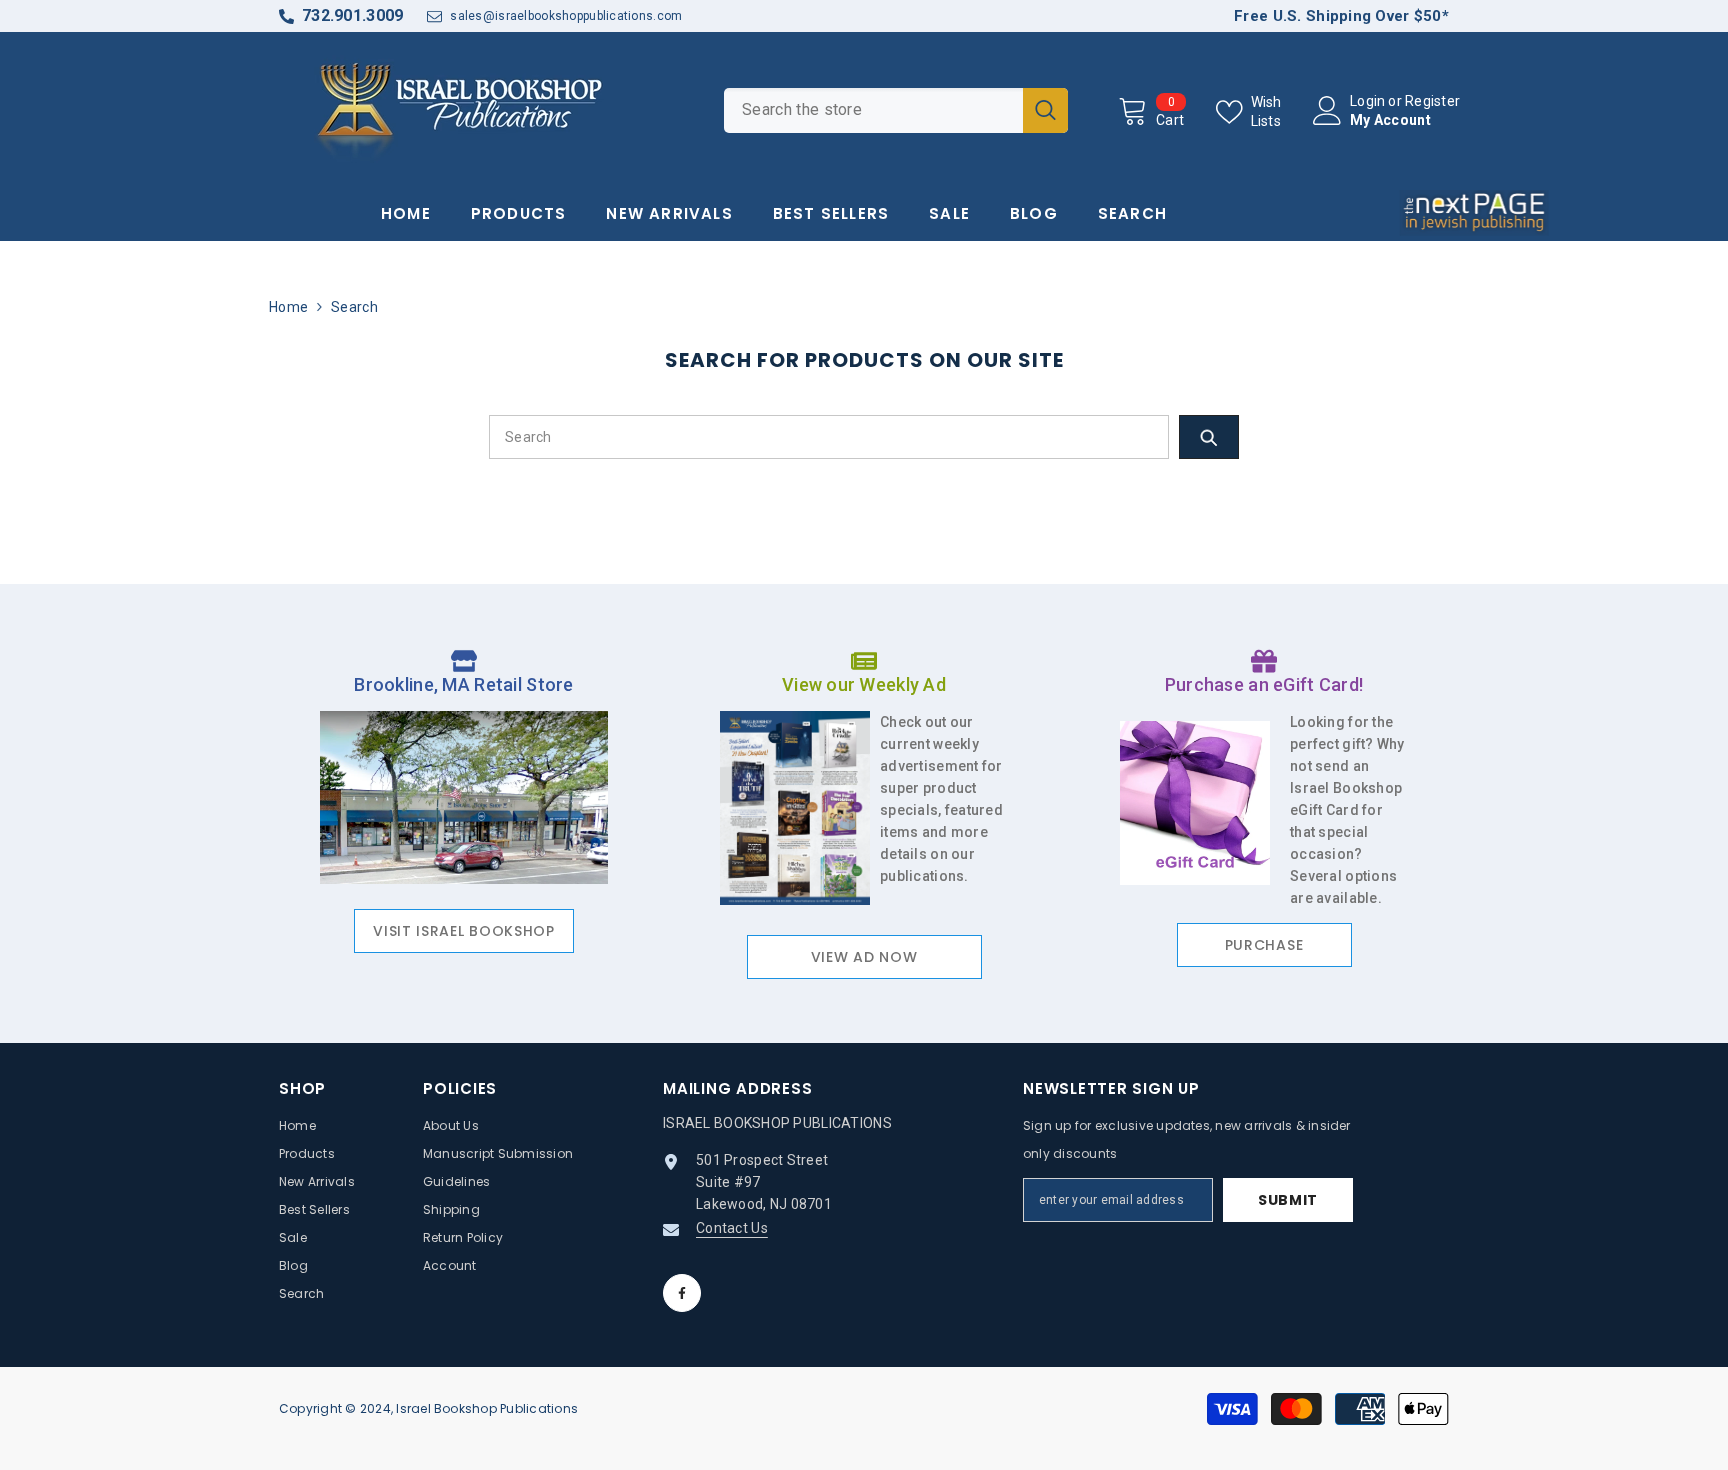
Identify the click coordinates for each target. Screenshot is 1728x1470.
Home (288, 307)
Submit (1288, 1200)
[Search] (896, 110)
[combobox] (873, 110)
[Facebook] (682, 1293)
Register (1432, 101)
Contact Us (732, 1228)
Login (1367, 101)
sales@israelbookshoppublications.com (566, 16)
